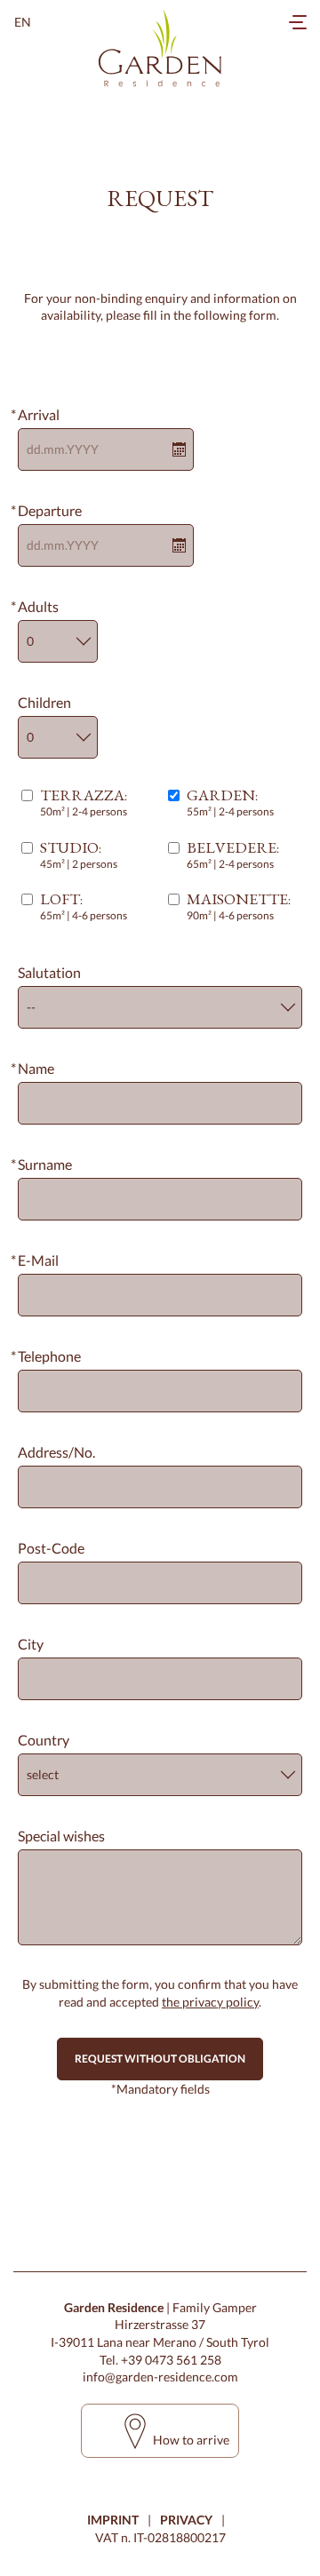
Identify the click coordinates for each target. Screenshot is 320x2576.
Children (44, 702)
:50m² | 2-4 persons (84, 803)
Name (36, 1068)
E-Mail (38, 1260)
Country (44, 1740)
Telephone (49, 1356)
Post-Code (51, 1548)
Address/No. (56, 1452)
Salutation (49, 972)
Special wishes (61, 1836)
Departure (50, 510)
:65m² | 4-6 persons (84, 906)
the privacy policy (210, 2002)
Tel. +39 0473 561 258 (160, 2360)
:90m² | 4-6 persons (239, 906)
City (31, 1644)
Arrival (39, 414)
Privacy (186, 2520)
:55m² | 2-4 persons (230, 803)
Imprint (113, 2520)
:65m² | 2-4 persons (233, 855)
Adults (38, 606)
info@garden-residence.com (160, 2377)
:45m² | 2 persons (79, 855)
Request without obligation (160, 2059)
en (23, 22)
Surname (45, 1164)
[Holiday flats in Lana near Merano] (160, 49)
